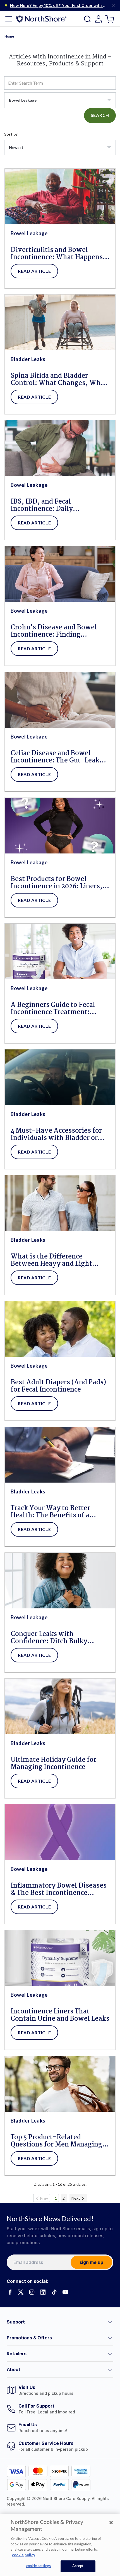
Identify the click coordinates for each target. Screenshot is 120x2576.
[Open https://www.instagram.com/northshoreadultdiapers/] (32, 2292)
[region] (60, 2545)
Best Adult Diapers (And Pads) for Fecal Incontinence (58, 1386)
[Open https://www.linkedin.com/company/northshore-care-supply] (43, 2292)
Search (100, 115)
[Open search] (87, 19)
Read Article (34, 271)
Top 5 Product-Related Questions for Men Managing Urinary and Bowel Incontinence (56, 2141)
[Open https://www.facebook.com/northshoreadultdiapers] (9, 2292)
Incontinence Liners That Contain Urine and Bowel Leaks (60, 2015)
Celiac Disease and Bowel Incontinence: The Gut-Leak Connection (55, 757)
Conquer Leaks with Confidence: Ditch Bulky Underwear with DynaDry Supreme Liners (52, 1638)
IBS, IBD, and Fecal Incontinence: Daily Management (42, 506)
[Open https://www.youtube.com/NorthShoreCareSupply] (65, 2292)
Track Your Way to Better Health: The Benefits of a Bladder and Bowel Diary (50, 1512)
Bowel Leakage (29, 233)
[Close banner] (113, 6)
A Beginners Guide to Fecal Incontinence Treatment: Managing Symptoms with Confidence (53, 1009)
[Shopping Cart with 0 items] (110, 19)
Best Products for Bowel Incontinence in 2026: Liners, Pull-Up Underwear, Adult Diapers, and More (57, 883)
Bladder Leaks (28, 359)
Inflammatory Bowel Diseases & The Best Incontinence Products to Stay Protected (59, 1890)
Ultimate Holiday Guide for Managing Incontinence (53, 1764)
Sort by (11, 134)
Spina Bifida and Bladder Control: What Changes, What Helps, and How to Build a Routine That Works (59, 380)
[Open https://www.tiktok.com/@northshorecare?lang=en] (54, 2292)
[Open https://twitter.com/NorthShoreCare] (21, 2292)
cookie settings (39, 2566)
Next (76, 2198)
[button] (60, 2322)
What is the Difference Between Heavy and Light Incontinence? (51, 1260)
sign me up (91, 2262)
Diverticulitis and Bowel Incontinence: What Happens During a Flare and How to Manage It (57, 254)
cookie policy (24, 2555)
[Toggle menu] (9, 19)
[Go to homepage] (41, 19)
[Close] (111, 2523)
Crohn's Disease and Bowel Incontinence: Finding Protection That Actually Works (54, 631)
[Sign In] (99, 19)
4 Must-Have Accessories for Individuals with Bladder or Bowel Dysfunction (56, 1135)
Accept (78, 2566)
